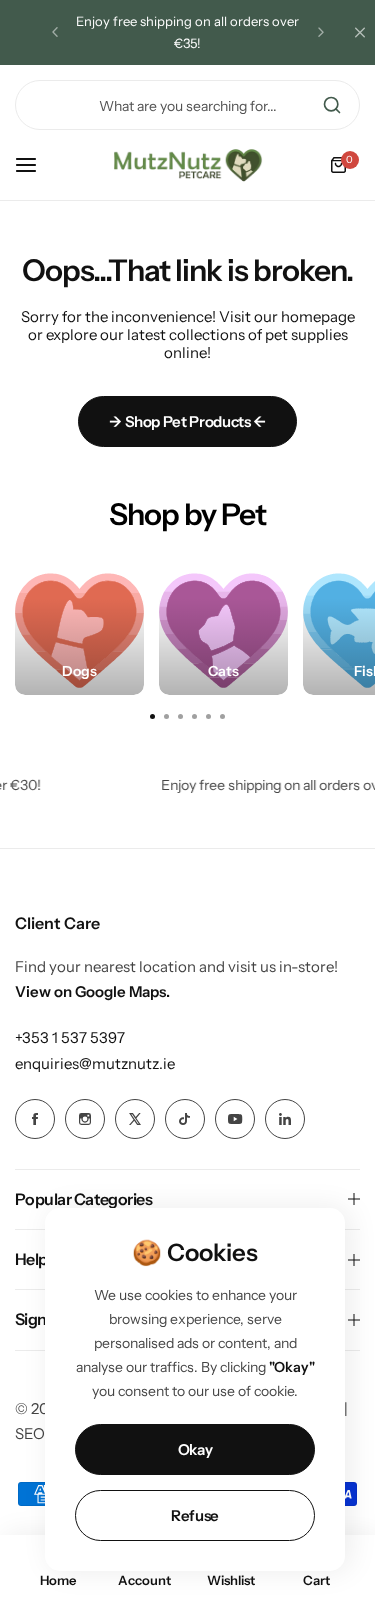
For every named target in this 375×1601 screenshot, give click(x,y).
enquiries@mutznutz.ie (95, 1063)
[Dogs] (79, 630)
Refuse (195, 1515)
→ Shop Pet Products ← (187, 421)
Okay (195, 1449)
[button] (55, 32)
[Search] (332, 105)
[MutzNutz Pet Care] (188, 165)
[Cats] (223, 630)
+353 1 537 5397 (70, 1037)
